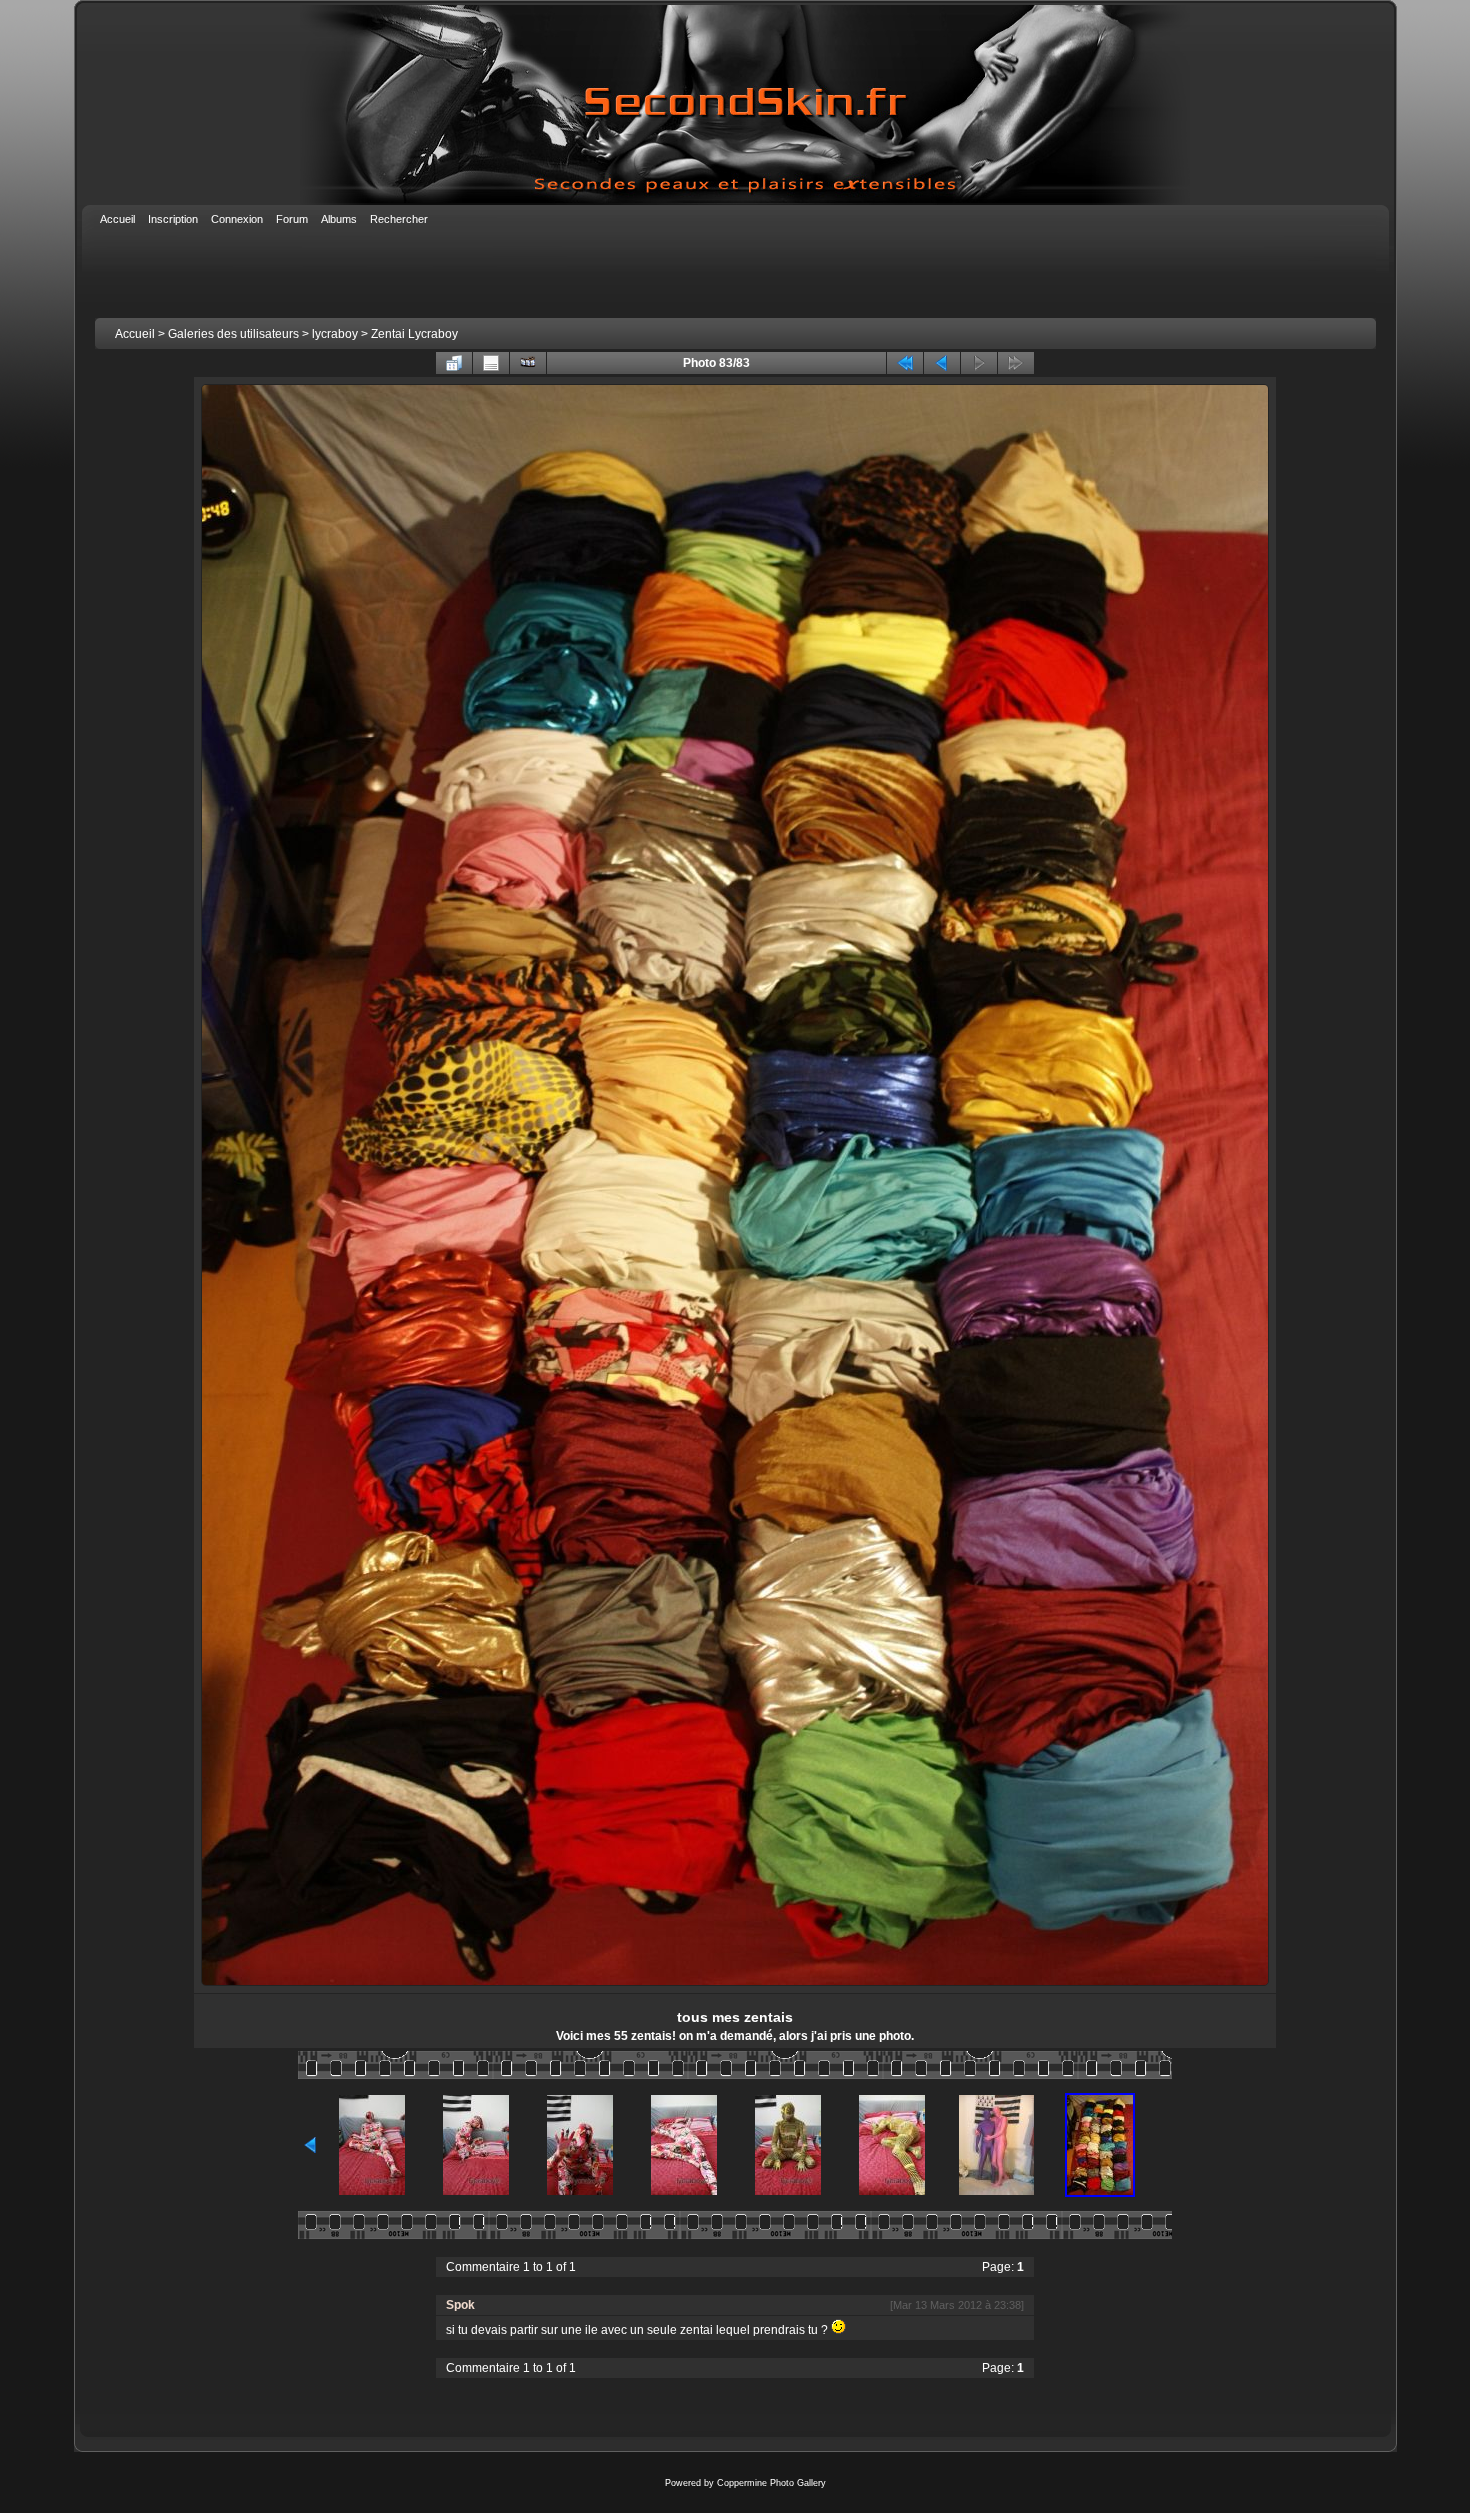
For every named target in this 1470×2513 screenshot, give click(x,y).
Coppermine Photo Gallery (771, 2483)
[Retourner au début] (905, 363)
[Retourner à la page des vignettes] (454, 363)
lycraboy (335, 334)
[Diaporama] (528, 363)
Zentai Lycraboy (414, 334)
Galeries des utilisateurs (233, 334)
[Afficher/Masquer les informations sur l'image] (491, 363)
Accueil (135, 334)
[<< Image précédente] (942, 363)
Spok (460, 2305)
